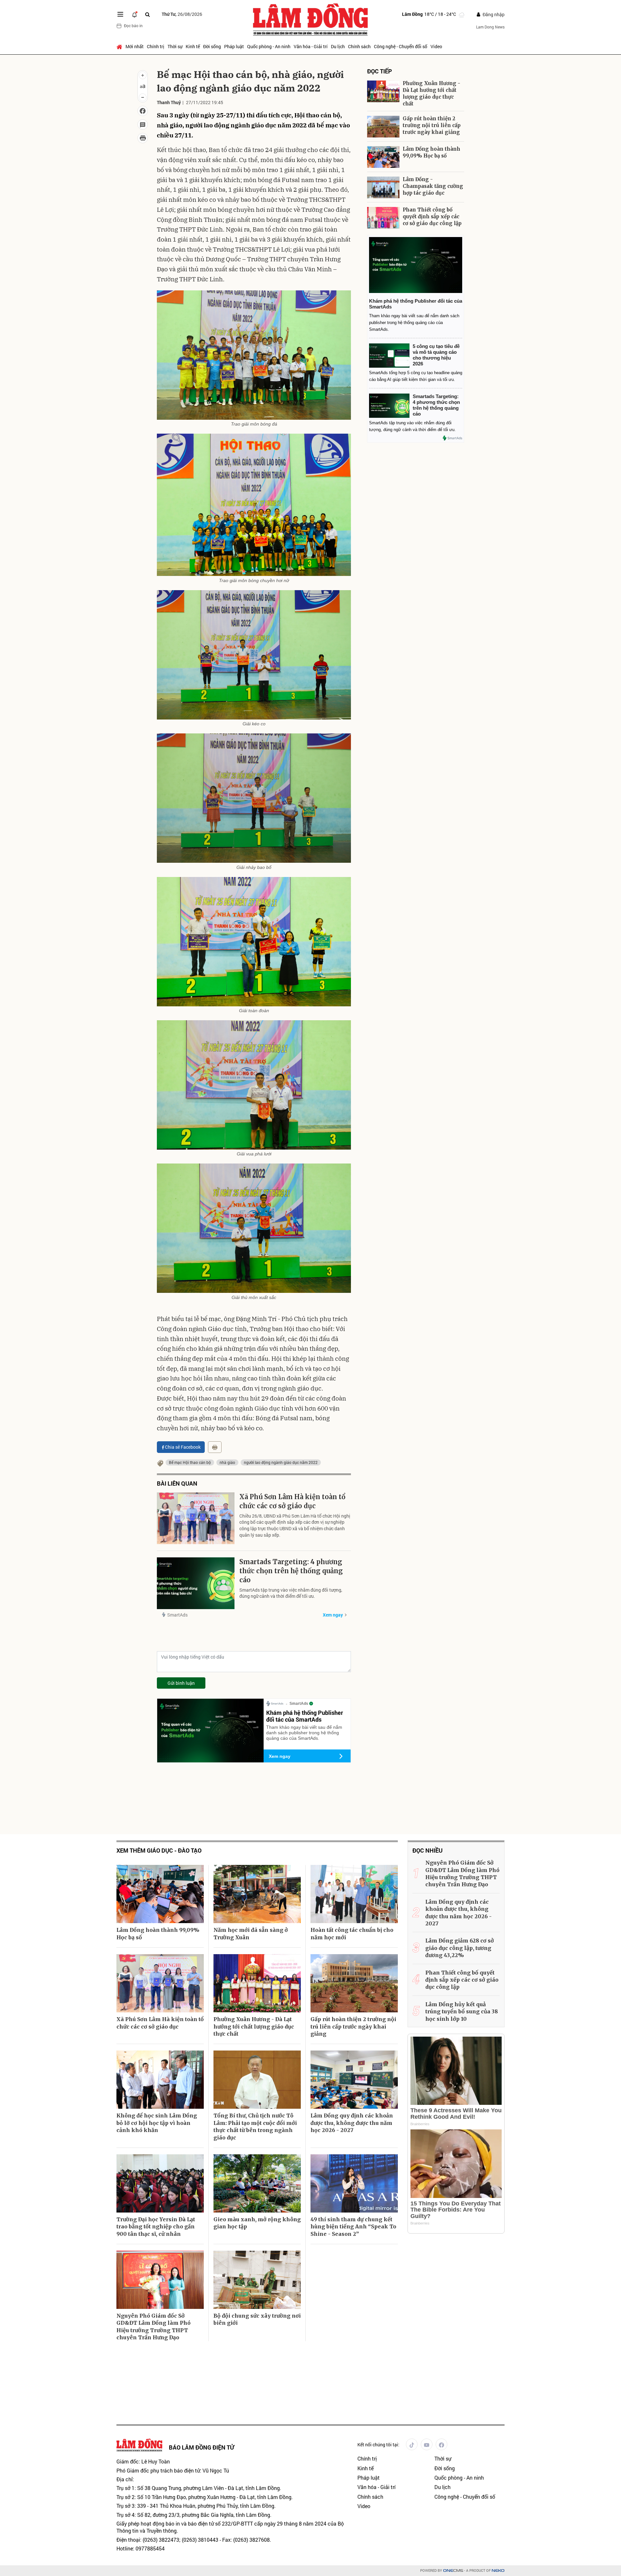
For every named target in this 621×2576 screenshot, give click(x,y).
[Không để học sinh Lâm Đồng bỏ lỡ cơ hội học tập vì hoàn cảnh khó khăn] (160, 2080)
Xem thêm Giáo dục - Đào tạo (159, 1851)
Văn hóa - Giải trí (311, 46)
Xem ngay (333, 1615)
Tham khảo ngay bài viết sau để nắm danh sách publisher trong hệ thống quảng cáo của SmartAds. (304, 1733)
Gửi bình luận (181, 1683)
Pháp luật (234, 46)
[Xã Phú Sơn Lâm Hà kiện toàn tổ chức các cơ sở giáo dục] (196, 1518)
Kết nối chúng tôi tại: (378, 2445)
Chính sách (359, 46)
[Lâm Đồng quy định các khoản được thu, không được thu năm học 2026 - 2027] (354, 2080)
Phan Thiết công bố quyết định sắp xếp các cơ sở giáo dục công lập (432, 216)
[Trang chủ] (120, 47)
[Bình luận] (143, 124)
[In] (215, 1447)
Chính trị (156, 46)
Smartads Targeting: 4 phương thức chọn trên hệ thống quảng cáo (291, 1571)
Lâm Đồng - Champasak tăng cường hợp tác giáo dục (433, 186)
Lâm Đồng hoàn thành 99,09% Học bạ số (431, 152)
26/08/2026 (182, 14)
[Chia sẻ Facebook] (143, 111)
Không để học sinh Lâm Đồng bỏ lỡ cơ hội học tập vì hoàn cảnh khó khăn (157, 2123)
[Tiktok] (412, 2444)
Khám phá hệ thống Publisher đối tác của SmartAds (305, 1716)
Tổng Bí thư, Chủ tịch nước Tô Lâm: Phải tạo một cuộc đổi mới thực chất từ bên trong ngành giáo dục (255, 2126)
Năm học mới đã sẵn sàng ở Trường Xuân (251, 1933)
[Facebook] (441, 2444)
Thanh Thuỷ (169, 102)
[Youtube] (427, 2444)
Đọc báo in (133, 26)
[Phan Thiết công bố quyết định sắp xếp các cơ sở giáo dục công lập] (383, 218)
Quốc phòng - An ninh (269, 46)
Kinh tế (193, 46)
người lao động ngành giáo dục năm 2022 (281, 1462)
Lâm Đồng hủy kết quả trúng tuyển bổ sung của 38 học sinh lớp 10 (462, 2012)
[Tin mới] (135, 14)
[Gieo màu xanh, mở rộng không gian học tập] (257, 2183)
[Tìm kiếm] (147, 14)
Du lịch (338, 46)
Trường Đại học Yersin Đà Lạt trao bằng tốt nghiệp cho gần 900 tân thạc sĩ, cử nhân (156, 2227)
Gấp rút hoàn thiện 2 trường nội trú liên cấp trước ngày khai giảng (432, 125)
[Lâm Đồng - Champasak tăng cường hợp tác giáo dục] (383, 187)
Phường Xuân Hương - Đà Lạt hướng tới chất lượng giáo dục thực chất (431, 93)
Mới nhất (135, 46)
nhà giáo (227, 1462)
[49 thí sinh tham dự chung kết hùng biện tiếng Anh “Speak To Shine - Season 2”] (354, 2183)
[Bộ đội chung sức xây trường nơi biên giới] (257, 2280)
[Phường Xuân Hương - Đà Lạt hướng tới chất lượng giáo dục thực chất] (383, 91)
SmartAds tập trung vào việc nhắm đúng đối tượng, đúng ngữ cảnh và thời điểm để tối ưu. (291, 1593)
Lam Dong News (490, 27)
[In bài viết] (143, 138)
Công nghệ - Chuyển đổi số (401, 46)
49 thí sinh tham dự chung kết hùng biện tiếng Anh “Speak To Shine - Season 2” (353, 2227)
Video (436, 46)
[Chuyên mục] (120, 14)
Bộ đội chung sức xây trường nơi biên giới (257, 2319)
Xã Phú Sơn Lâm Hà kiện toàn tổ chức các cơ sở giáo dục (292, 1501)
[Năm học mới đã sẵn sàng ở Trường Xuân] (257, 1894)
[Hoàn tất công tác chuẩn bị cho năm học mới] (354, 1894)
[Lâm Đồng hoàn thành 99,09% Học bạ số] (383, 157)
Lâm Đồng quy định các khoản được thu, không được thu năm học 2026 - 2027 (352, 2123)
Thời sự (175, 46)
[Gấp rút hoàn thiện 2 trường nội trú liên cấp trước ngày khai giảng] (383, 127)
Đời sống (212, 46)
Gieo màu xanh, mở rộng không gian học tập (257, 2223)
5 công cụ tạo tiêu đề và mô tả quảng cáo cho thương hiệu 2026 (436, 355)
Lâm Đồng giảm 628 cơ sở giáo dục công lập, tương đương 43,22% (460, 1948)
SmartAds (177, 1615)
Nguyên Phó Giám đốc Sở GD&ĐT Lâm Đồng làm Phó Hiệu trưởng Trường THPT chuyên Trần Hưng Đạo (153, 2327)
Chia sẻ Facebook (183, 1447)
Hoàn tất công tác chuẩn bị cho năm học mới (352, 1933)
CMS (453, 2571)
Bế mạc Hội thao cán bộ (190, 1462)
